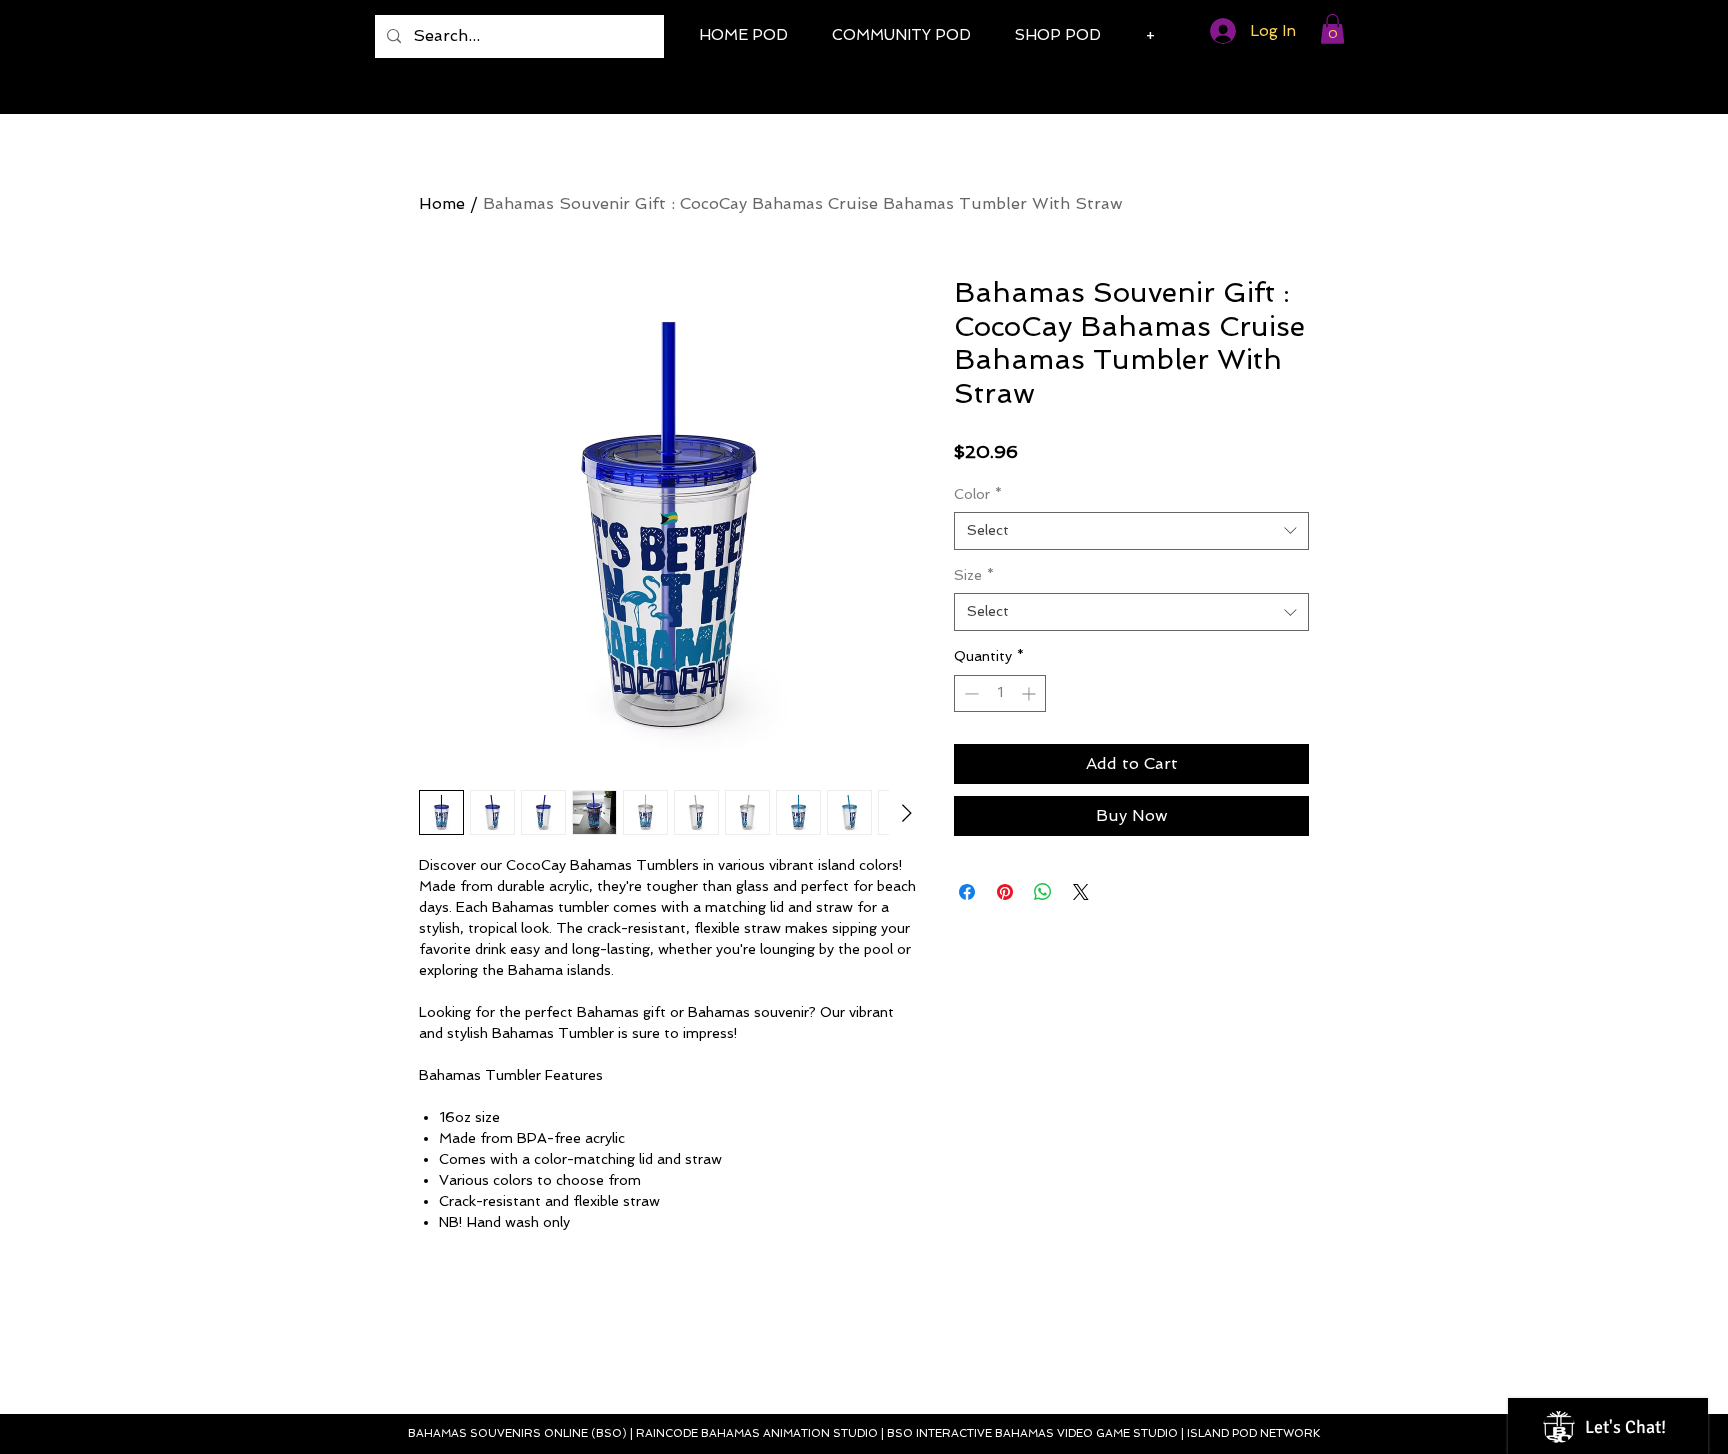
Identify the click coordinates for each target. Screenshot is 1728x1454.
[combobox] (1131, 531)
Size (974, 575)
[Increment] (1030, 693)
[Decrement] (969, 693)
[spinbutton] (1000, 693)
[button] (1332, 29)
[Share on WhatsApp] (1043, 892)
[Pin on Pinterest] (1005, 892)
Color (978, 494)
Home (442, 203)
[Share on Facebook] (967, 892)
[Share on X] (1081, 892)
